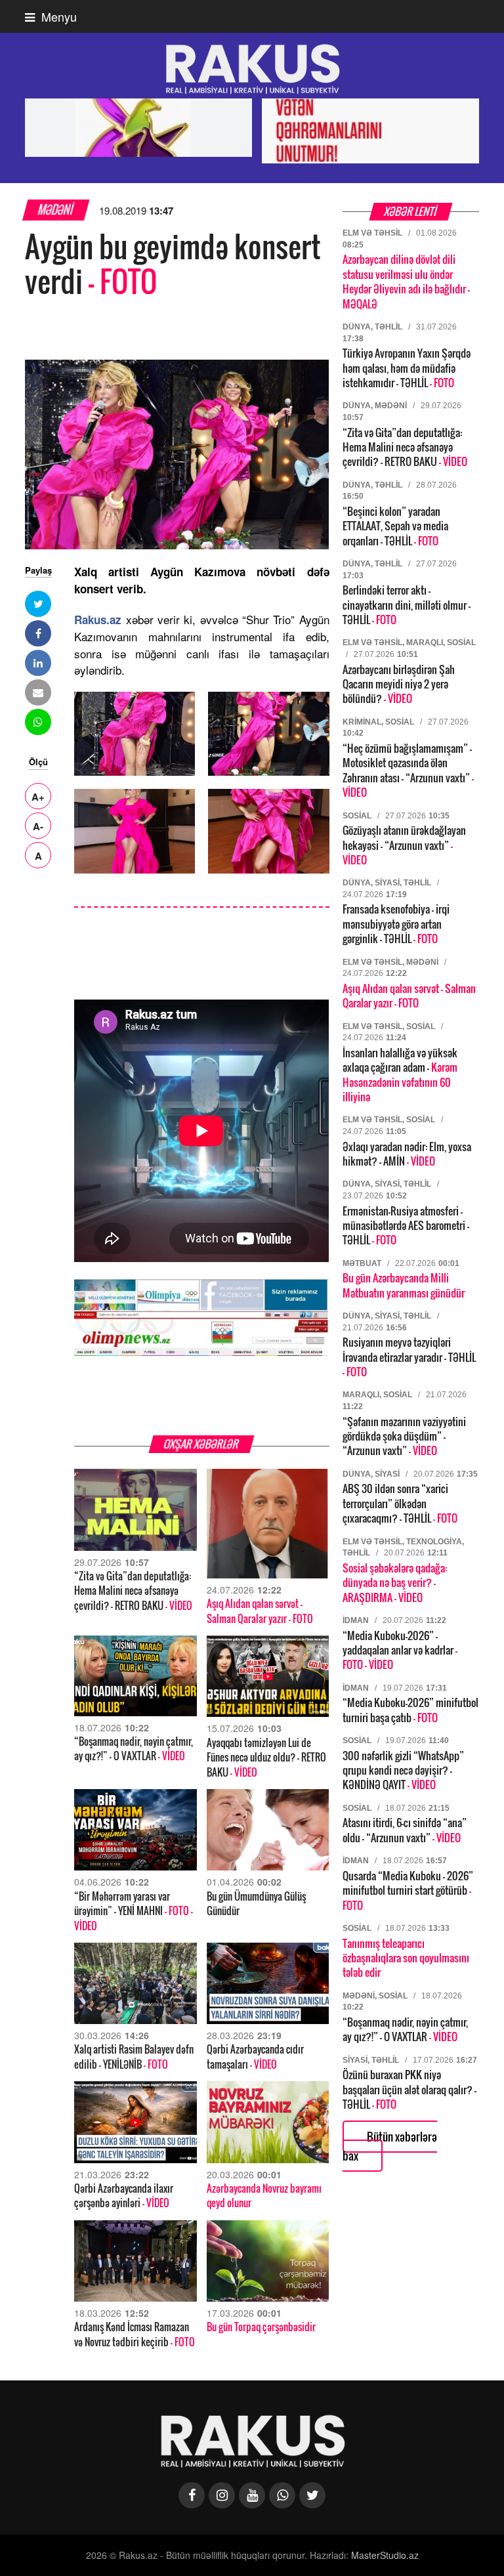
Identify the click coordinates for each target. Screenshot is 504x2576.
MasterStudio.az (385, 2555)
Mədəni (56, 210)
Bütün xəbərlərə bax (390, 2146)
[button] (38, 604)
